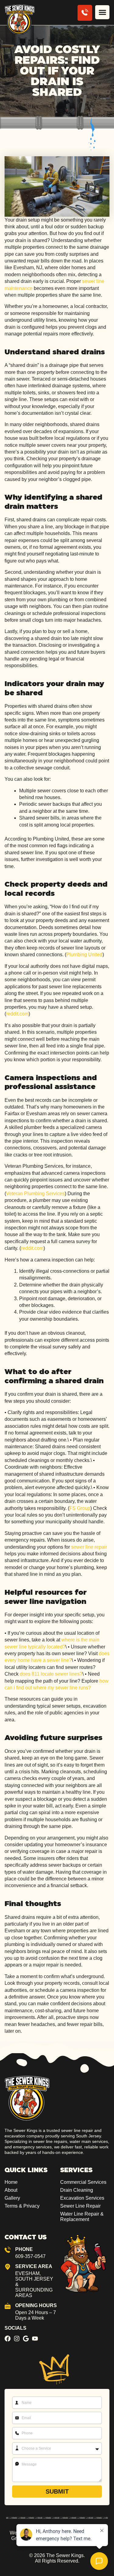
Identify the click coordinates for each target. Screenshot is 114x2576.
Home (11, 2182)
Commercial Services (83, 2182)
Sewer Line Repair (80, 2206)
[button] (102, 12)
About (11, 2190)
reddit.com (17, 1014)
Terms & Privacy (22, 2206)
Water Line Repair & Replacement (82, 2217)
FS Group (80, 1508)
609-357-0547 (30, 2256)
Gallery (12, 2198)
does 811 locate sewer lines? (51, 1674)
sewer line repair (89, 1547)
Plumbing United (84, 955)
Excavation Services (82, 2198)
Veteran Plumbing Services (35, 1194)
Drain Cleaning (77, 2190)
